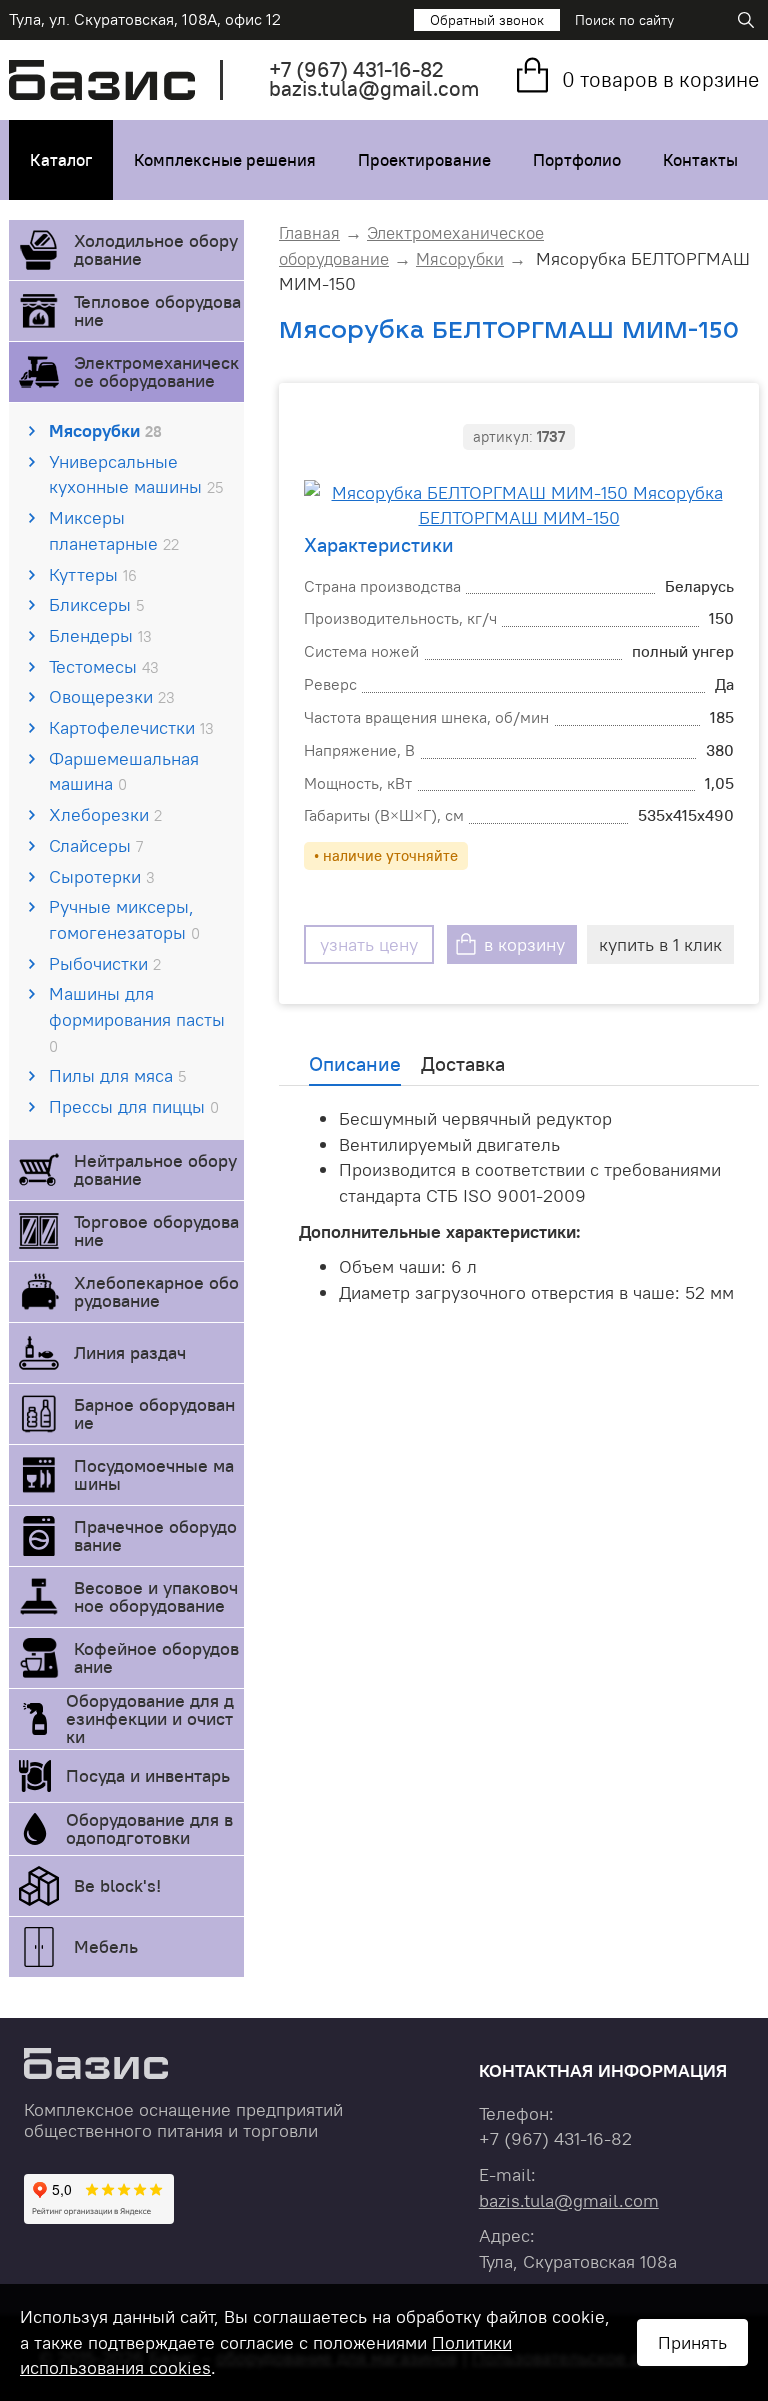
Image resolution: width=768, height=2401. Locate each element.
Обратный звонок (487, 20)
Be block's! (117, 1885)
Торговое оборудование (156, 1230)
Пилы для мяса (117, 1075)
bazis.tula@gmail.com (374, 88)
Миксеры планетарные (114, 530)
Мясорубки (105, 430)
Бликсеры (96, 604)
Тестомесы (104, 666)
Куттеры (93, 574)
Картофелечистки (131, 727)
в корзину (524, 944)
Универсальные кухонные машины (136, 474)
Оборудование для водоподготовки (149, 1828)
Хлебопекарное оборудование (156, 1291)
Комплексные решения (225, 160)
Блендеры (100, 635)
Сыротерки (102, 876)
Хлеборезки (105, 814)
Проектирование (424, 160)
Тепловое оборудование (157, 310)
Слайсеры (96, 845)
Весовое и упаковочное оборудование (156, 1596)
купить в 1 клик (660, 944)
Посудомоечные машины (154, 1474)
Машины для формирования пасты (137, 1018)
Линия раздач (130, 1352)
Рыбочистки (105, 963)
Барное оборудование (154, 1413)
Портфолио (577, 160)
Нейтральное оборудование (155, 1169)
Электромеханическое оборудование (156, 371)
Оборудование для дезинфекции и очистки (150, 1718)
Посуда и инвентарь (148, 1775)
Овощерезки (112, 696)
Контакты (700, 160)
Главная (309, 233)
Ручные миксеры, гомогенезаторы (124, 919)
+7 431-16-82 (356, 69)
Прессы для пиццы (134, 1106)
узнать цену (369, 944)
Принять (692, 2342)
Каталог (61, 160)
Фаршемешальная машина (124, 771)
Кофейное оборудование (156, 1657)
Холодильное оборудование (156, 249)
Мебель (106, 1946)
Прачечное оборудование (155, 1535)
